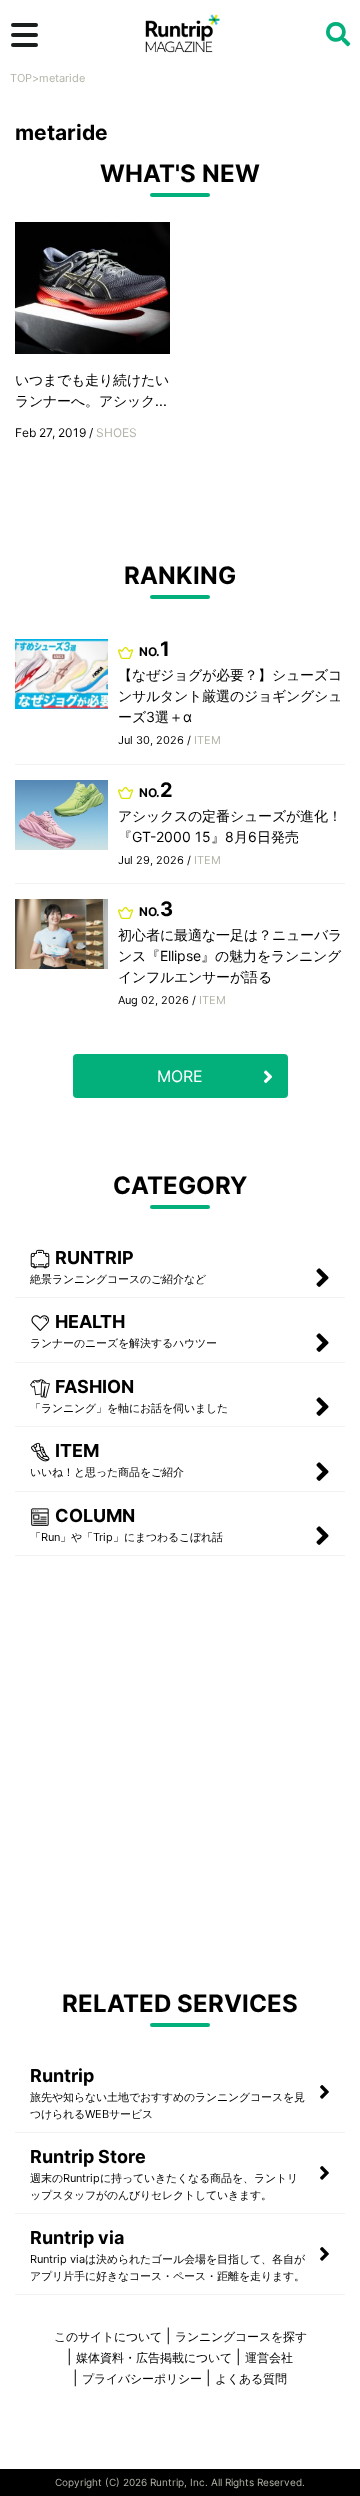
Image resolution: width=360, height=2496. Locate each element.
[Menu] (24, 35)
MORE (180, 1076)
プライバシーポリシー (142, 2378)
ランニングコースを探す (241, 2336)
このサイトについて (108, 2336)
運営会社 (269, 2357)
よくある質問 (251, 2378)
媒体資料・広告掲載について (154, 2357)
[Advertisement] (180, 1771)
